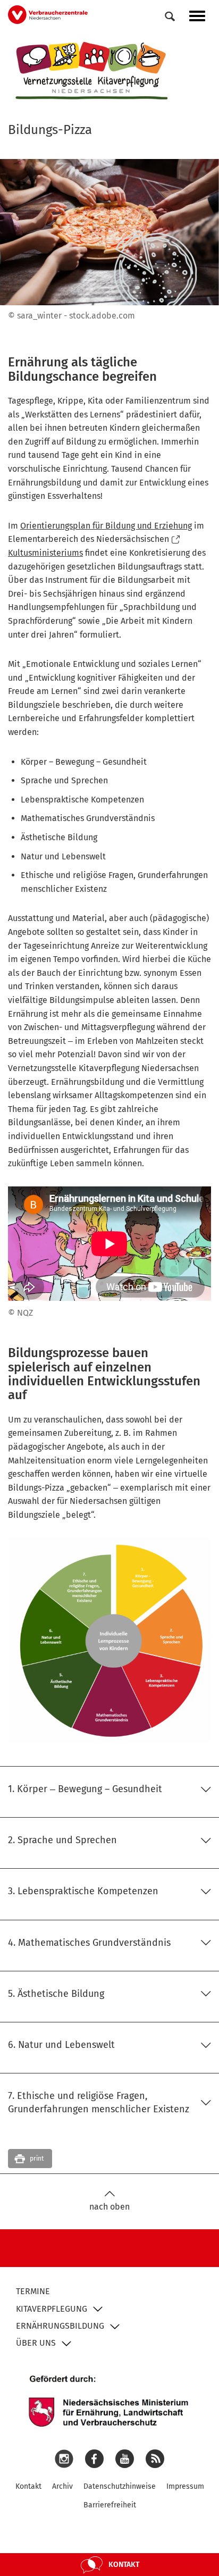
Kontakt (28, 2486)
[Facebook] (94, 2458)
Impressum (185, 2486)
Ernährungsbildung (60, 2326)
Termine (33, 2291)
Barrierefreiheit (110, 2505)
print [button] (37, 2159)
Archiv (62, 2486)
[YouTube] (125, 2458)
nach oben (109, 2207)
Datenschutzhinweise (120, 2486)
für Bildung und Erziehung (106, 526)
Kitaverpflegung (52, 2309)
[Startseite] (92, 71)
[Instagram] (64, 2458)
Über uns (36, 2343)
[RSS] (155, 2458)
